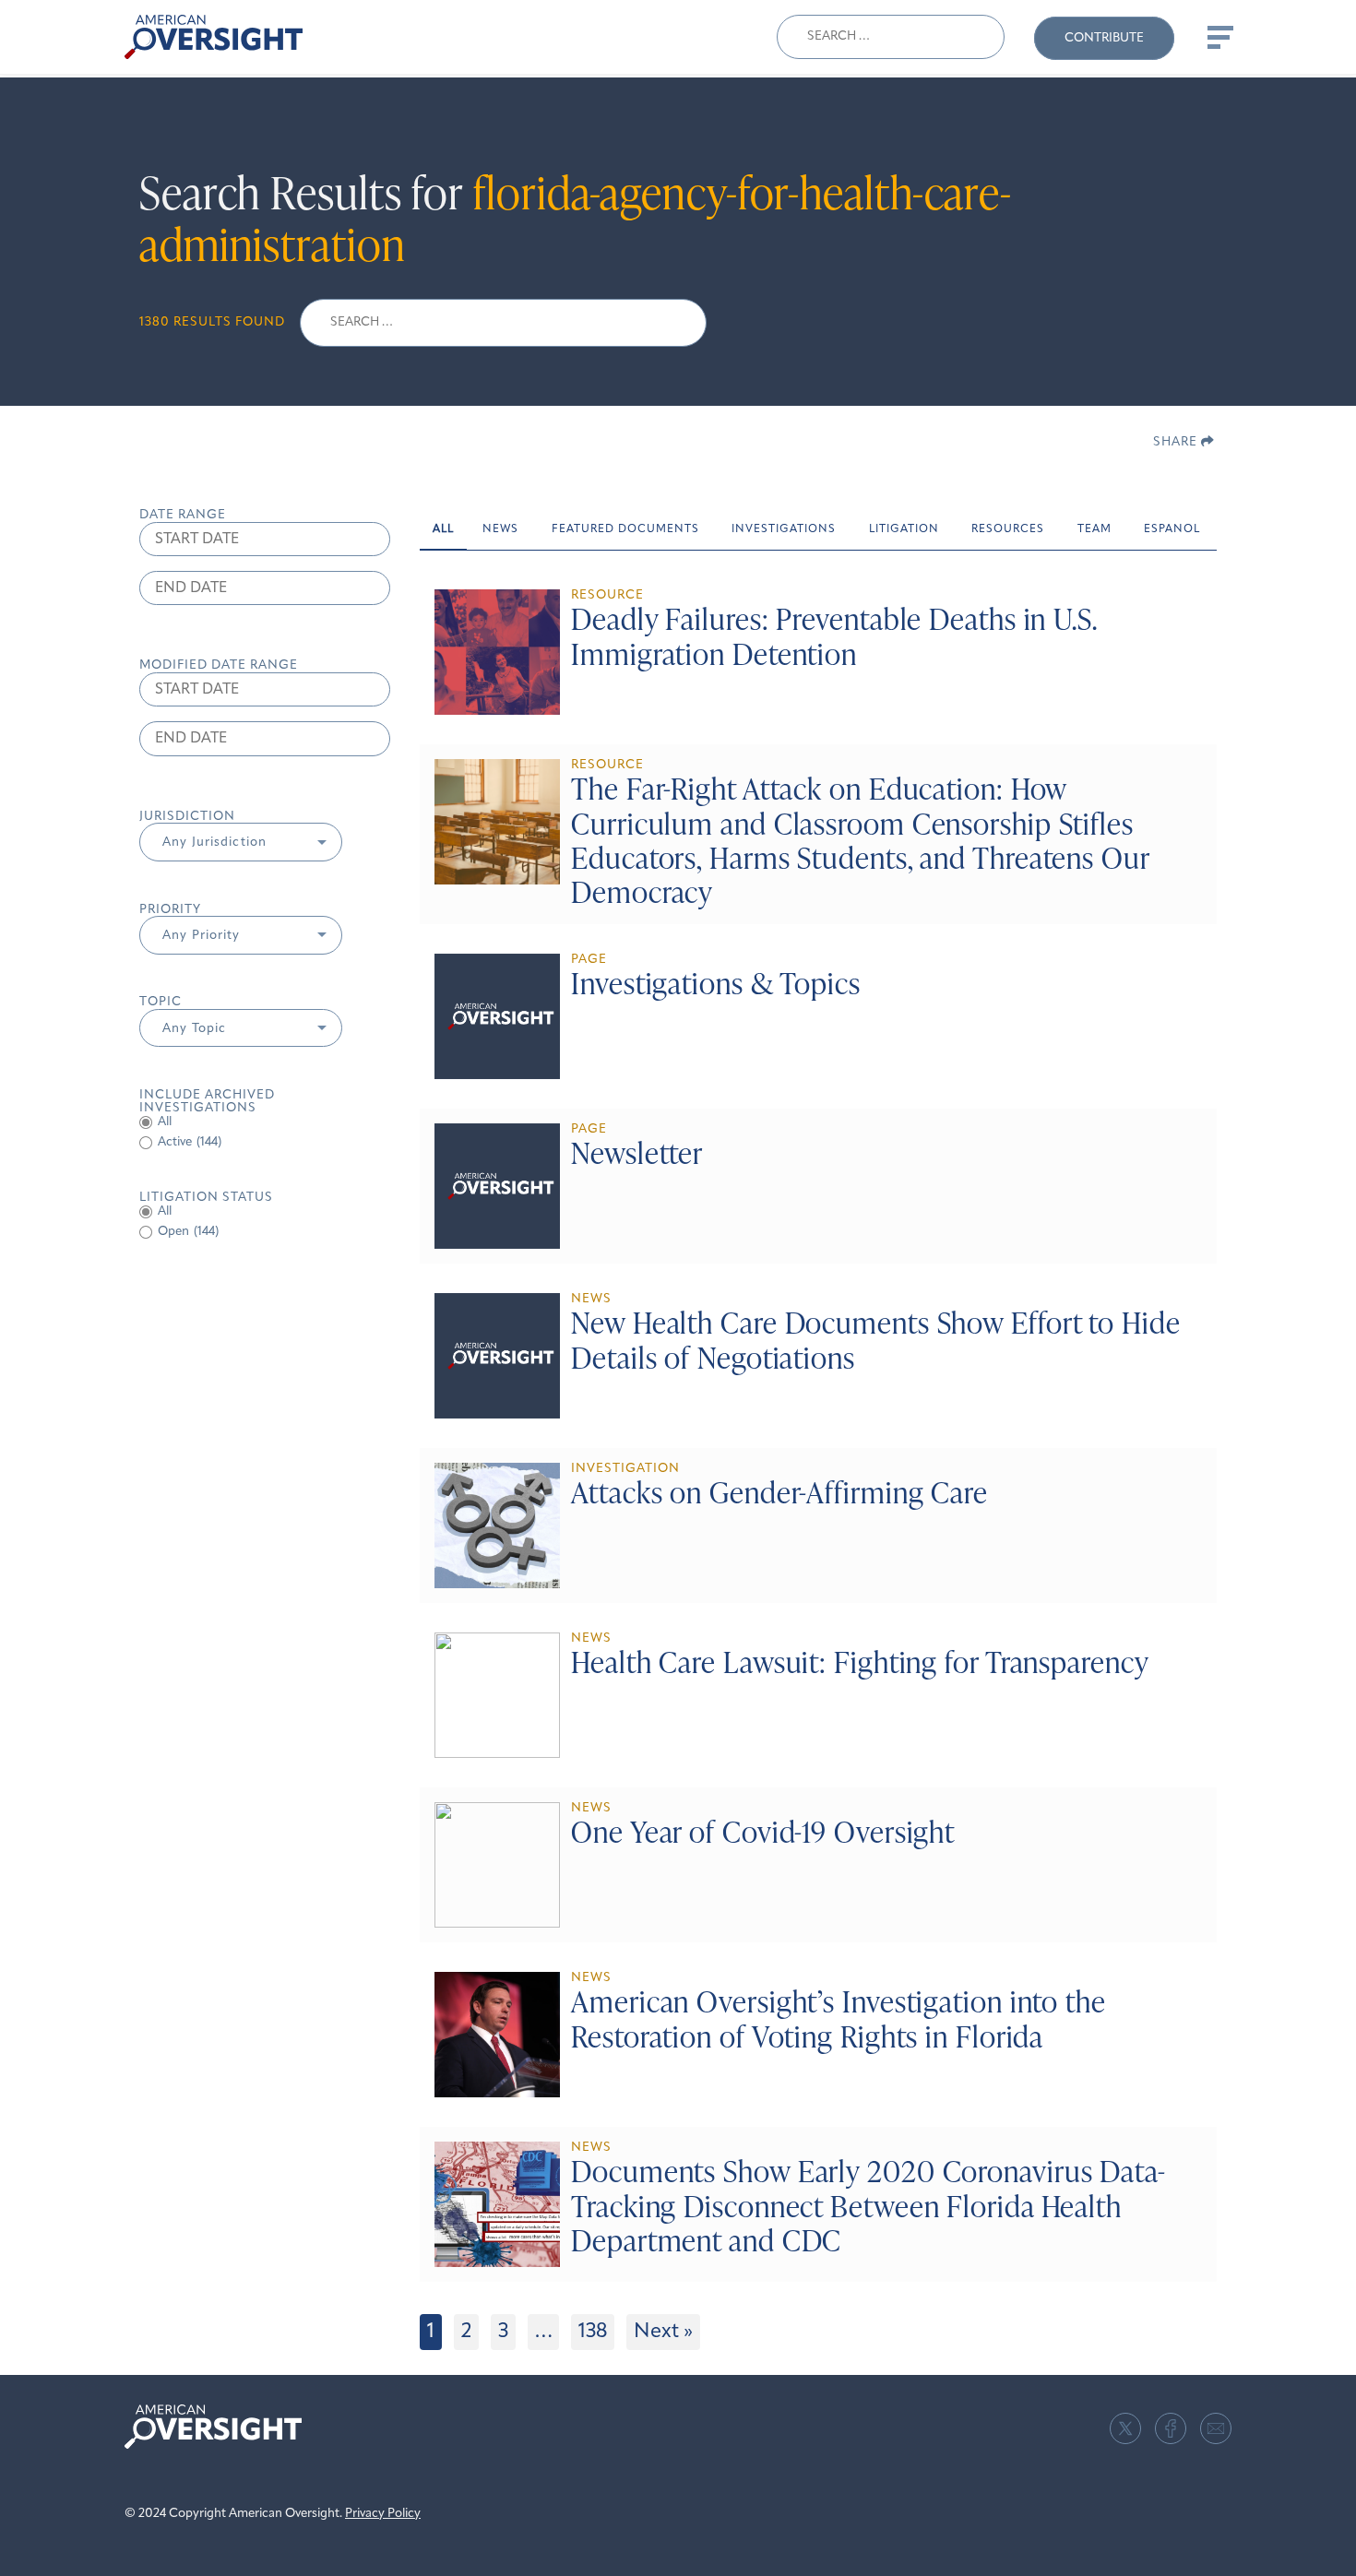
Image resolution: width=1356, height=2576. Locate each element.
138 (593, 2332)
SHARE (1177, 442)
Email (1216, 2428)
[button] (241, 842)
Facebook (1171, 2428)
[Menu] (1219, 37)
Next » (663, 2332)
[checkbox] (265, 1143)
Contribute (1104, 38)
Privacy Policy (383, 2514)
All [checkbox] (165, 1122)
